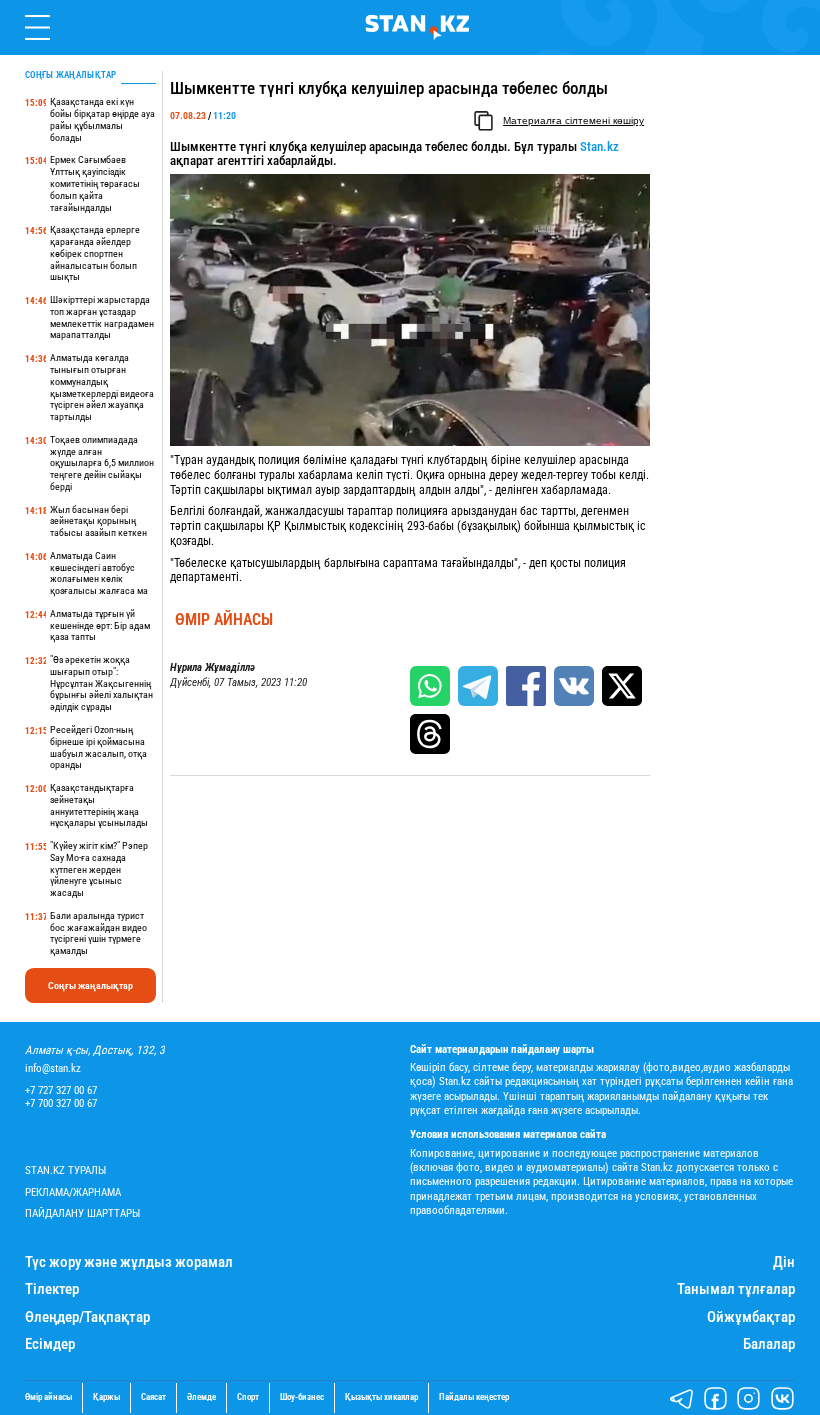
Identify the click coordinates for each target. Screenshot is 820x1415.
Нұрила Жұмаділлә (212, 668)
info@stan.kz (53, 1068)
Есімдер (50, 1344)
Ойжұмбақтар (751, 1317)
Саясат (153, 1397)
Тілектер (52, 1289)
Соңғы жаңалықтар (90, 985)
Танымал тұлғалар (736, 1289)
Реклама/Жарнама (73, 1192)
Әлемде (201, 1397)
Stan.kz (599, 146)
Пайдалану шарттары (82, 1213)
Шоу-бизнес (302, 1397)
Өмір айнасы (224, 620)
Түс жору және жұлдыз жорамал (129, 1262)
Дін (784, 1262)
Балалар (769, 1344)
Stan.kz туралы (65, 1170)
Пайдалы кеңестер (474, 1397)
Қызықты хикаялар (381, 1397)
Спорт (248, 1397)
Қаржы (106, 1397)
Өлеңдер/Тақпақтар (87, 1317)
